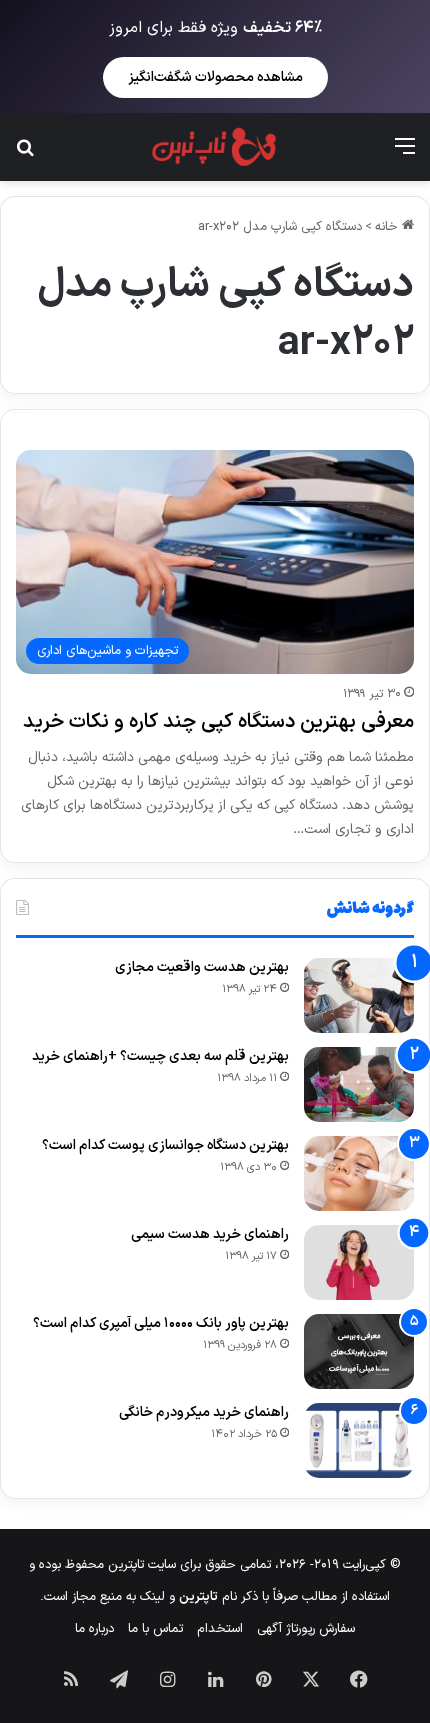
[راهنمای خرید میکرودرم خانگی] (359, 1440)
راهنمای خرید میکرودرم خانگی (204, 1412)
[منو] (405, 154)
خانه (388, 227)
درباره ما (94, 1629)
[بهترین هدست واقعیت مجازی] (359, 995)
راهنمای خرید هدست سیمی (210, 1234)
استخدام (220, 1629)
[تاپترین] (214, 147)
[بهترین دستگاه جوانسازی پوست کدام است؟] (359, 1173)
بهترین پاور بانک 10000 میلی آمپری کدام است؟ (161, 1323)
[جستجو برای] (25, 154)
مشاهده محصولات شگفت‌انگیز (215, 77)
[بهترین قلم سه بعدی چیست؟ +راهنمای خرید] (359, 1084)
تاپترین (198, 1597)
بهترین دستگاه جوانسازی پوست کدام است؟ (165, 1145)
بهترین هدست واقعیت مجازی (202, 967)
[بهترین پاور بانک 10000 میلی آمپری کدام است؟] (359, 1351)
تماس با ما (155, 1629)
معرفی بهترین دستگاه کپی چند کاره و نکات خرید (218, 722)
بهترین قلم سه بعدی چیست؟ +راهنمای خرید (160, 1056)
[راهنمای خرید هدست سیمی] (359, 1262)
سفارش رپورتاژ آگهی (306, 1629)
